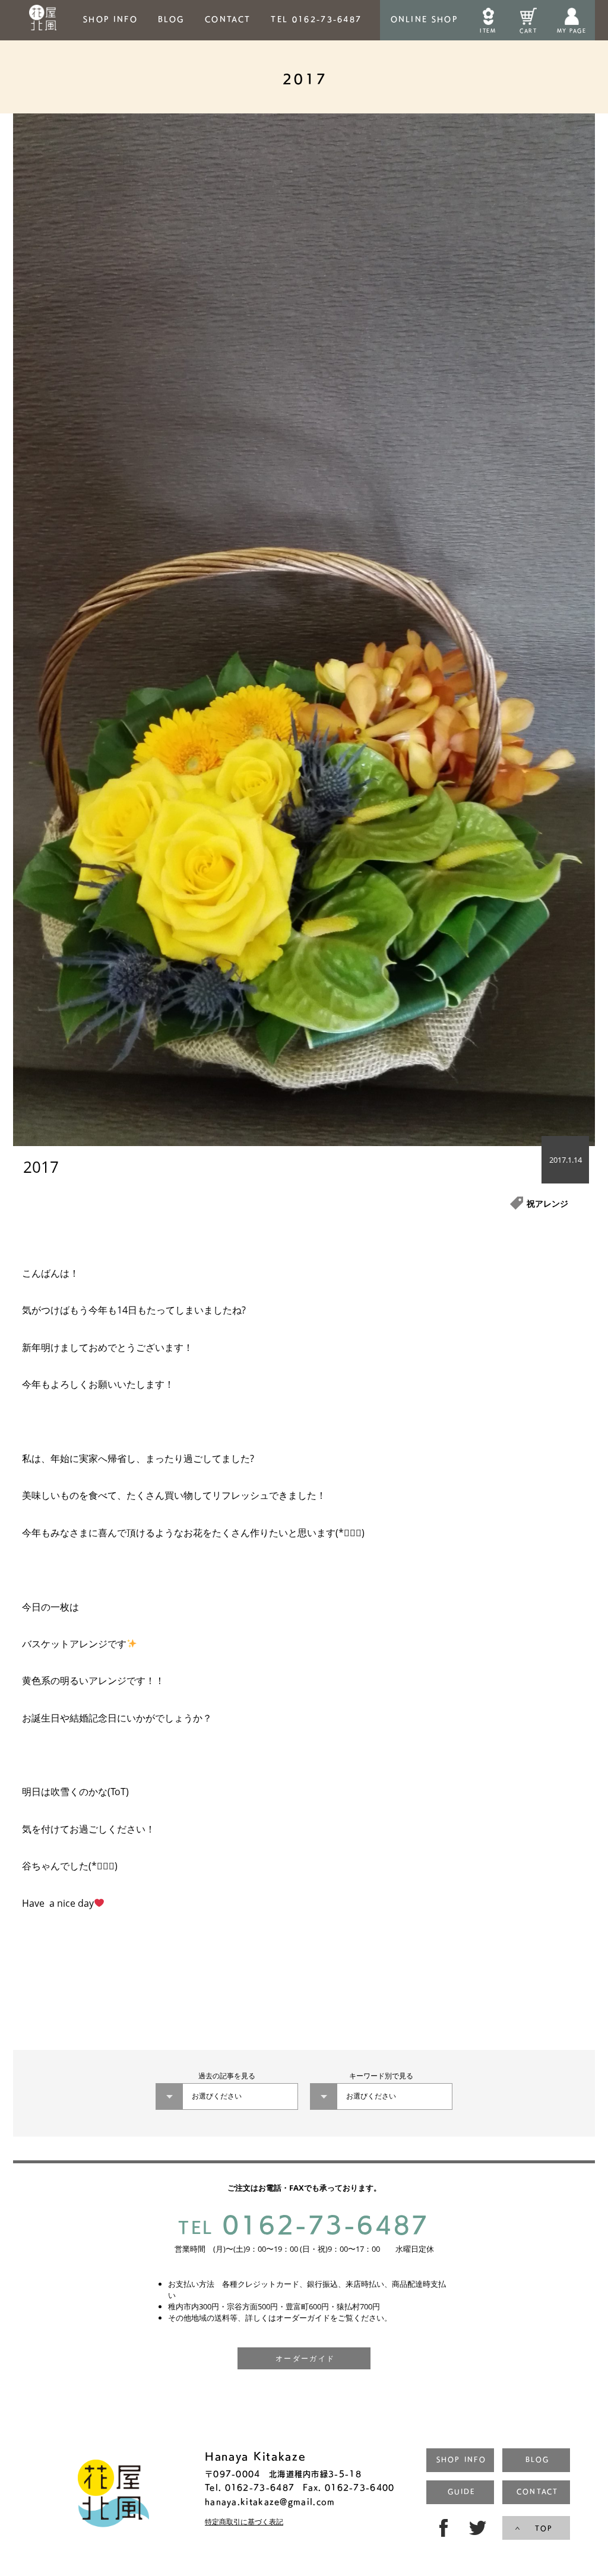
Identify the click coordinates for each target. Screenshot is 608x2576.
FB (441, 2528)
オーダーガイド (305, 2358)
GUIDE (461, 2491)
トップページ (113, 2495)
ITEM (488, 31)
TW (479, 2528)
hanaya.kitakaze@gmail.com (270, 2501)
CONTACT (228, 19)
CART (528, 31)
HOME (43, 20)
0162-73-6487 (304, 2224)
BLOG (171, 19)
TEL (316, 19)
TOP (544, 2528)
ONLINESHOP (424, 19)
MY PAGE (571, 31)
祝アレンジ (547, 1203)
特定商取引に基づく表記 (244, 2522)
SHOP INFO (110, 19)
